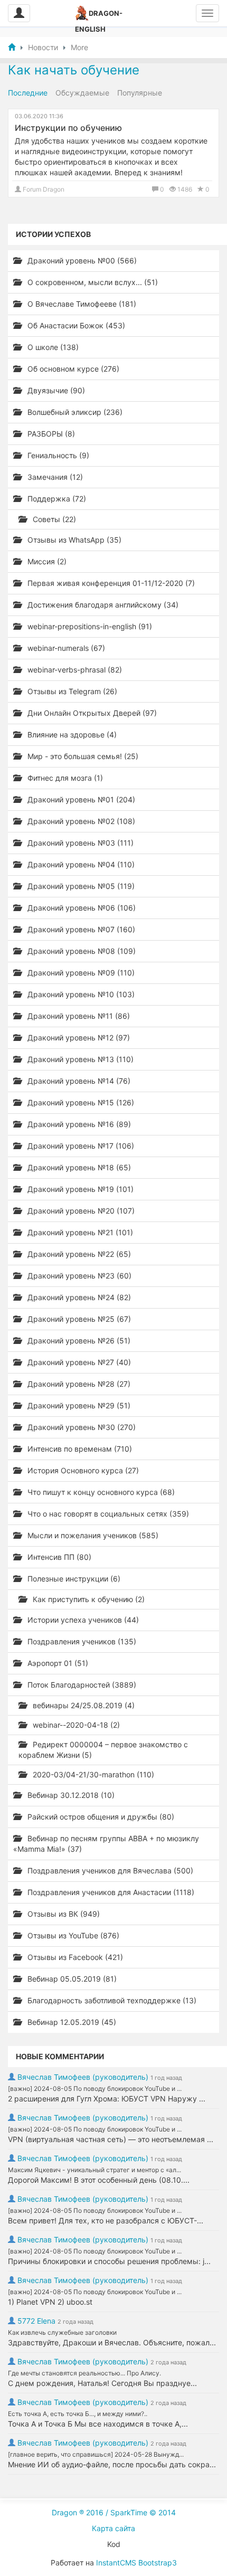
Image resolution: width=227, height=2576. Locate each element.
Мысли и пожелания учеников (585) (92, 1535)
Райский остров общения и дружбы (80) (100, 1817)
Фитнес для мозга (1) (64, 778)
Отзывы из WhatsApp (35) (73, 540)
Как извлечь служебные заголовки (62, 2332)
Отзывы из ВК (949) (63, 1914)
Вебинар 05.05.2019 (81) (71, 1979)
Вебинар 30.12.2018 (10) (70, 1795)
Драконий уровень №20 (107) (80, 1211)
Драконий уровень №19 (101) (79, 1189)
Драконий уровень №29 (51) (78, 1405)
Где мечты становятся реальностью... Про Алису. (84, 2373)
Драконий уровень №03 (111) (79, 843)
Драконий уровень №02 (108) (80, 821)
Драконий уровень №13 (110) (79, 1059)
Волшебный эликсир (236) (74, 412)
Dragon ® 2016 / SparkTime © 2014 (114, 2512)
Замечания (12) (54, 477)
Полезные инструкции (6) (73, 1579)
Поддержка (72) (56, 499)
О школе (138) (52, 347)
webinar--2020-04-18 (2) (75, 1725)
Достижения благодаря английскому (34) (102, 605)
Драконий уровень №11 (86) (78, 1016)
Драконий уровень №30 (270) (81, 1427)
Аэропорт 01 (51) (57, 1663)
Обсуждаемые (82, 93)
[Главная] (12, 47)
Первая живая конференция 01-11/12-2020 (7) (110, 583)
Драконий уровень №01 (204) (80, 799)
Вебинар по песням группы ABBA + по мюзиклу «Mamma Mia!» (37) (106, 1844)
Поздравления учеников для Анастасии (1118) (110, 1892)
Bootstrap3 (158, 2563)
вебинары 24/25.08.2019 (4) (83, 1705)
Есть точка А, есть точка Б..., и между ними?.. (78, 2414)
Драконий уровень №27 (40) (78, 1362)
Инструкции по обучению (68, 128)
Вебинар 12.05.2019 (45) (71, 2022)
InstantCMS (116, 2563)
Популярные (140, 93)
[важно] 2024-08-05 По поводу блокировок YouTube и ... (95, 2089)
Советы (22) (53, 519)
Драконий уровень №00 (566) (81, 261)
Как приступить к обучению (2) (88, 1599)
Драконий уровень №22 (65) (78, 1254)
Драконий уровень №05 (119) (80, 886)
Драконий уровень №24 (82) (78, 1297)
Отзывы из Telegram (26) (71, 691)
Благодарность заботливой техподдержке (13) (111, 2000)
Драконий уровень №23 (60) (78, 1276)
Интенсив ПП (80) (58, 1557)
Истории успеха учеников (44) (82, 1620)
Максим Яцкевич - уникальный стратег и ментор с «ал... (94, 2170)
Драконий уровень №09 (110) (80, 973)
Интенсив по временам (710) (79, 1449)
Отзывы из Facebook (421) (74, 1957)
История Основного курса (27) (82, 1470)
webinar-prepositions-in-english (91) (89, 626)
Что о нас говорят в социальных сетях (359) (107, 1514)
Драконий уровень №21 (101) (79, 1232)
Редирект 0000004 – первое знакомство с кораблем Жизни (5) (103, 1750)
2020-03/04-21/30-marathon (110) (92, 1774)
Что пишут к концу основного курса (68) (100, 1492)
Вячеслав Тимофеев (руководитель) (83, 2077)
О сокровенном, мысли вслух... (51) (92, 282)
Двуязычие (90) (55, 390)
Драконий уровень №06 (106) (81, 908)
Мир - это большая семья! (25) (82, 756)
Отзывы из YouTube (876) (72, 1935)
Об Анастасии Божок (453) (75, 325)
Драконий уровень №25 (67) (78, 1319)
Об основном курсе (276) (72, 369)
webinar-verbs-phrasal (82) (74, 670)
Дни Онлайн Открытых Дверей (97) (91, 713)
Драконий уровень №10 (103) (80, 994)
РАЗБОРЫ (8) (50, 434)
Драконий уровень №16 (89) (78, 1124)
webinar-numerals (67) (65, 648)
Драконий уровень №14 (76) (78, 1081)
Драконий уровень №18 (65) (78, 1167)
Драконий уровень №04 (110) (80, 864)
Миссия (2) (46, 561)
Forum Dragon (44, 189)
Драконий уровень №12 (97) (78, 1038)
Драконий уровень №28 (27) (78, 1384)
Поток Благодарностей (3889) (81, 1685)
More (79, 47)
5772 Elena (36, 2321)
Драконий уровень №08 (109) (81, 951)
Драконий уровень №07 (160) (80, 929)
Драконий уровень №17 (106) (80, 1146)
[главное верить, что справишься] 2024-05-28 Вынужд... (96, 2454)
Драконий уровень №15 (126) (80, 1102)
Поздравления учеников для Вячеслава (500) (109, 1871)
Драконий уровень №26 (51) (78, 1341)
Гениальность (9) (57, 455)
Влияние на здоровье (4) (71, 735)
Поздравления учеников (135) (81, 1641)
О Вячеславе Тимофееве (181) (81, 304)
